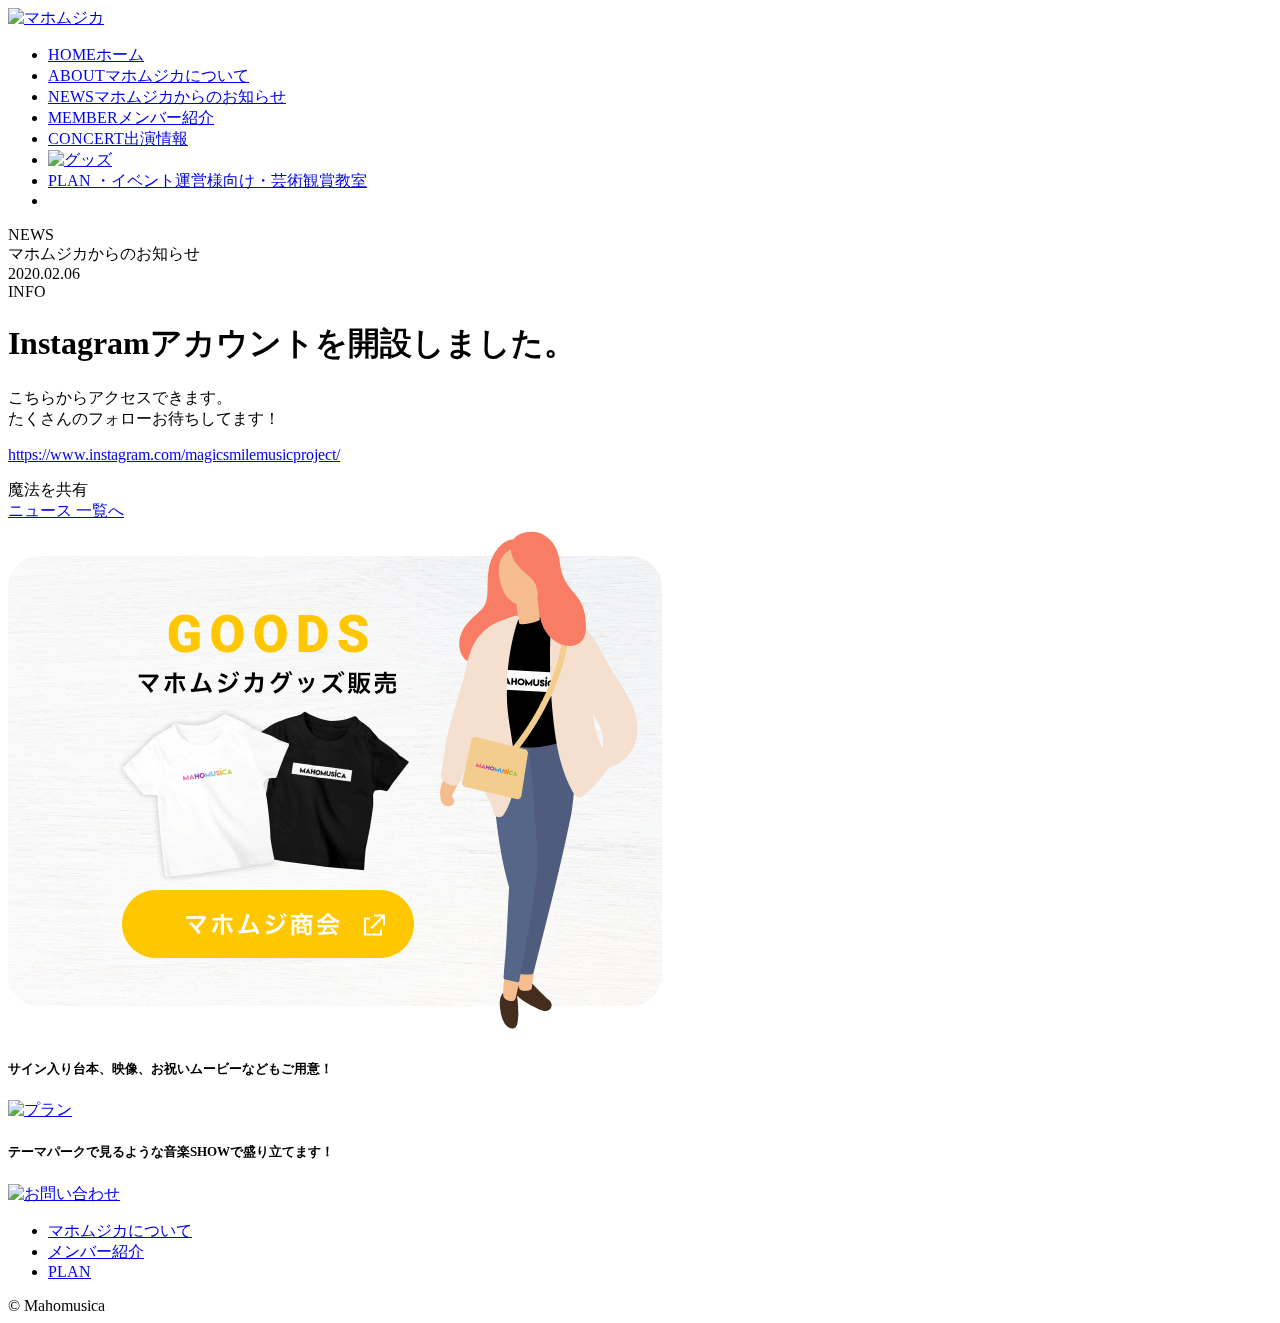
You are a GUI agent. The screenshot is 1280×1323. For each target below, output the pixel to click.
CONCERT (118, 138)
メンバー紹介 (96, 1251)
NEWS (167, 96)
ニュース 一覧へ (66, 510)
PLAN (207, 180)
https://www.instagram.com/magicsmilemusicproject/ (174, 454)
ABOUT (148, 75)
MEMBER (131, 117)
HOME (96, 54)
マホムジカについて (120, 1230)
